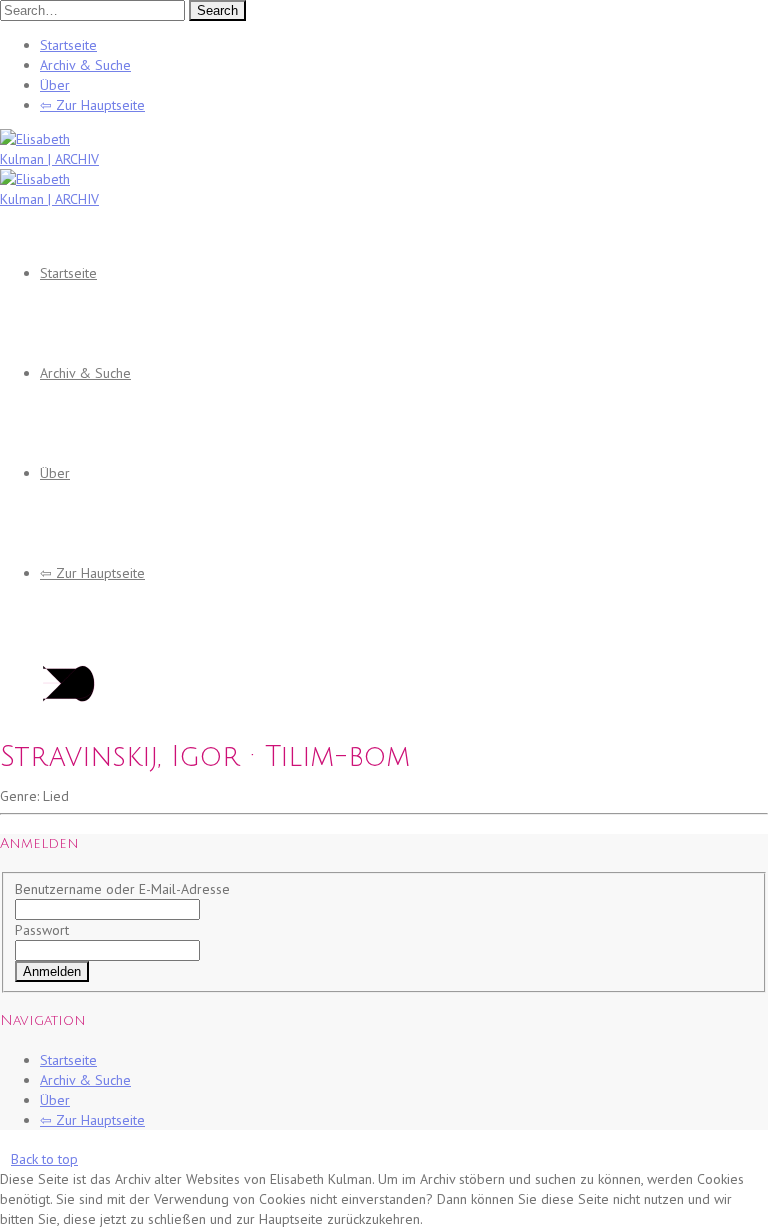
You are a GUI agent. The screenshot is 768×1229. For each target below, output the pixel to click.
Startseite (68, 45)
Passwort (42, 930)
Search (217, 10)
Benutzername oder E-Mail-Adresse (122, 889)
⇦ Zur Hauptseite (92, 105)
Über (55, 85)
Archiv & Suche (85, 65)
